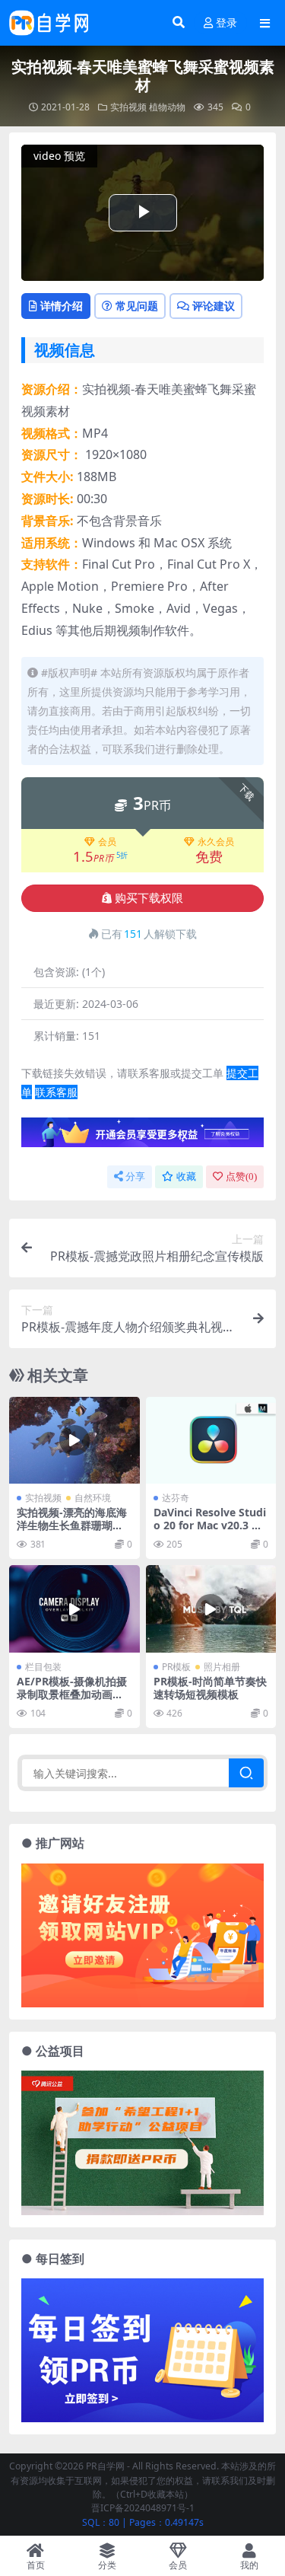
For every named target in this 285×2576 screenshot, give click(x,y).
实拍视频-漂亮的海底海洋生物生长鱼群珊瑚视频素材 (72, 1525)
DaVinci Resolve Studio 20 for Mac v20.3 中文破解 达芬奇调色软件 (210, 1525)
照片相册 (222, 1667)
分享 (135, 1176)
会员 (107, 842)
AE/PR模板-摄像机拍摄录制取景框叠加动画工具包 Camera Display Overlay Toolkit (72, 1700)
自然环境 (93, 1498)
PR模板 (176, 1667)
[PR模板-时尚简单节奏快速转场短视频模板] (211, 1608)
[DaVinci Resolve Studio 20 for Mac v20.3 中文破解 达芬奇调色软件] (211, 1440)
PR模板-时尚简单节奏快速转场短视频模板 (210, 1688)
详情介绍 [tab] (62, 306)
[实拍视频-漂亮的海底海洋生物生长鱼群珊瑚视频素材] (74, 1440)
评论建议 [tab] (214, 306)
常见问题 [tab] (137, 306)
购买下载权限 (149, 898)
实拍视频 (128, 107)
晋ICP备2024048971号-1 (143, 2508)
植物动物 (167, 107)
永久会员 (216, 842)
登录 (226, 23)
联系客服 (56, 1092)
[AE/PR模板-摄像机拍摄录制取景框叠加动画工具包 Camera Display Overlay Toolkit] (74, 1608)
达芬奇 (176, 1498)
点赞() (241, 1176)
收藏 (186, 1176)
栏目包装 (43, 1667)
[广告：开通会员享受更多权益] (142, 1137)
